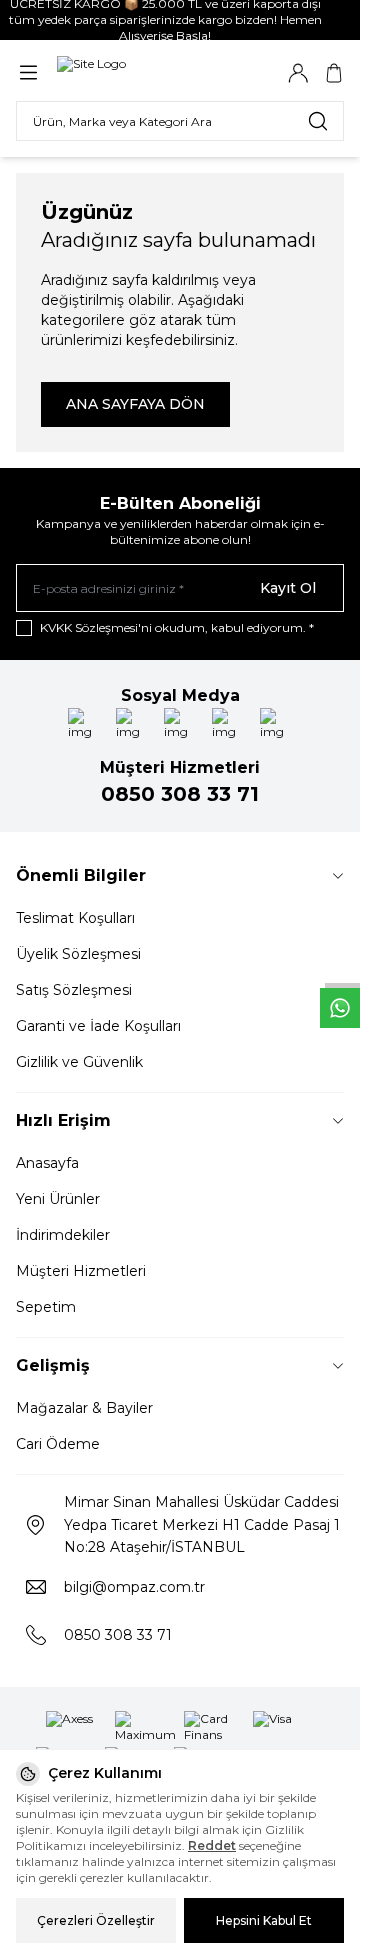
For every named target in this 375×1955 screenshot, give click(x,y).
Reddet (212, 1845)
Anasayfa (47, 1163)
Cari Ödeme (58, 1444)
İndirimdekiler (63, 1235)
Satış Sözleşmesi (74, 990)
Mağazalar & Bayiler (84, 1408)
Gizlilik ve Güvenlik (79, 1062)
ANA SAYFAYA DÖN (135, 404)
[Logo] (153, 72)
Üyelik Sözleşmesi (78, 954)
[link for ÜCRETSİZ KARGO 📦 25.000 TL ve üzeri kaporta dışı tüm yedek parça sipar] (180, 20)
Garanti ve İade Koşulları (98, 1026)
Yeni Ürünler (58, 1199)
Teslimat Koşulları (75, 918)
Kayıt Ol (288, 588)
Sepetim (46, 1307)
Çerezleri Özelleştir (96, 1920)
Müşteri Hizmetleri (81, 1271)
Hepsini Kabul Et (264, 1920)
